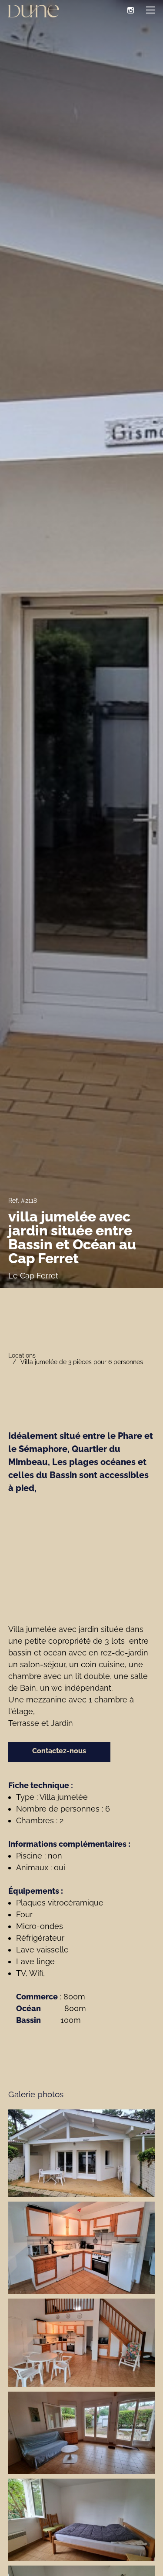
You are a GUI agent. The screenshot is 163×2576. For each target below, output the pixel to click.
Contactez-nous (59, 1751)
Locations (22, 1355)
